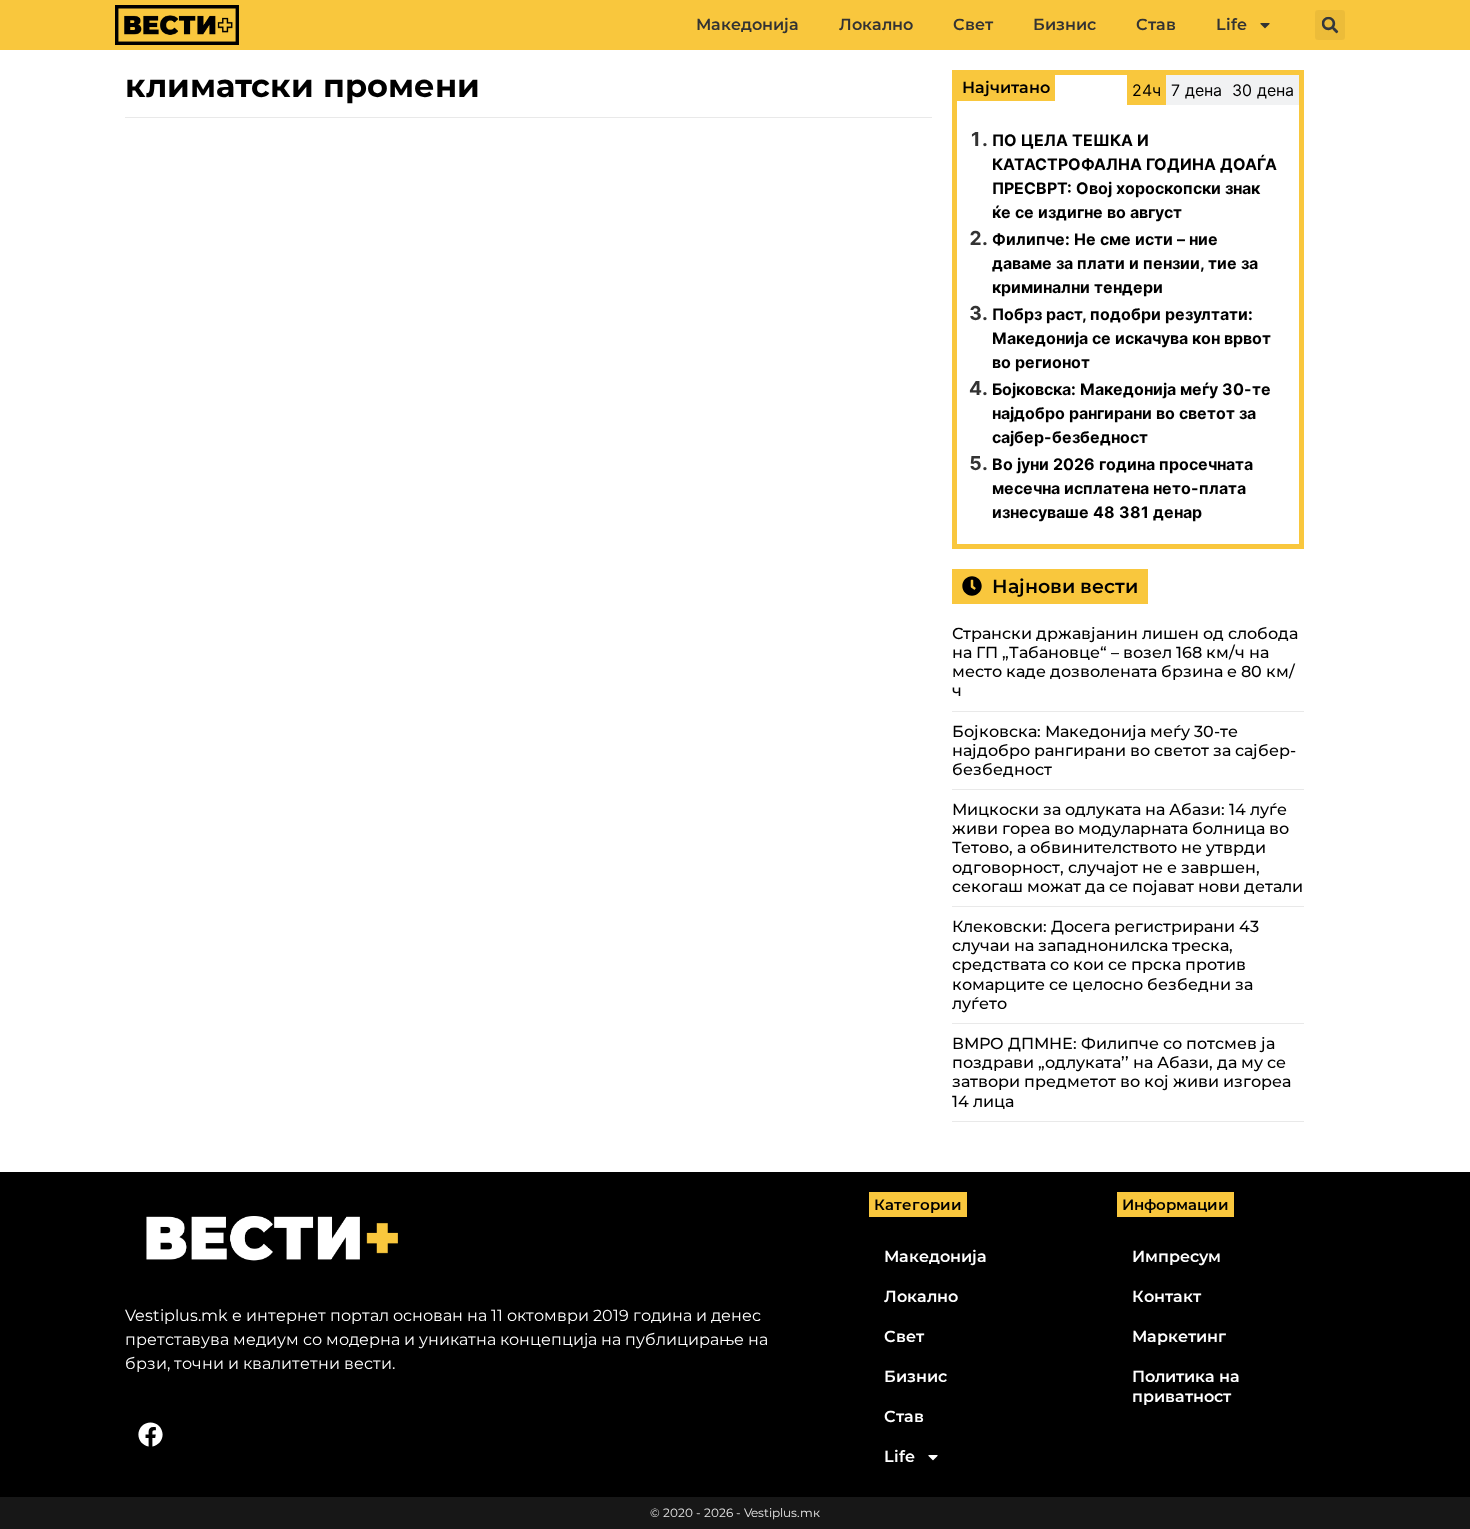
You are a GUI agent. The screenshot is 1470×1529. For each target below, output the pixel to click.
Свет (973, 24)
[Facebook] (150, 1435)
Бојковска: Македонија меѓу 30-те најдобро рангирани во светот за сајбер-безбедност (1131, 413)
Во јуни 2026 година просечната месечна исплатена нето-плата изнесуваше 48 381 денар (1122, 488)
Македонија (747, 24)
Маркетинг (1179, 1336)
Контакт (1166, 1296)
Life (1231, 24)
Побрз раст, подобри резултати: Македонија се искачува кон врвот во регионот (1131, 338)
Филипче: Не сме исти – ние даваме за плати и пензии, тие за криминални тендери (1125, 263)
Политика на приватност (1186, 1386)
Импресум (1176, 1256)
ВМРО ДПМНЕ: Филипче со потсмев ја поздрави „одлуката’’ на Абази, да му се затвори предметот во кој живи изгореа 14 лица (1121, 1072)
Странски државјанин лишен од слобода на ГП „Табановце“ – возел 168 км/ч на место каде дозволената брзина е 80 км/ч (1125, 662)
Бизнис (1064, 24)
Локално (876, 24)
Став (1156, 24)
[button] (1330, 25)
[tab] (1146, 90)
